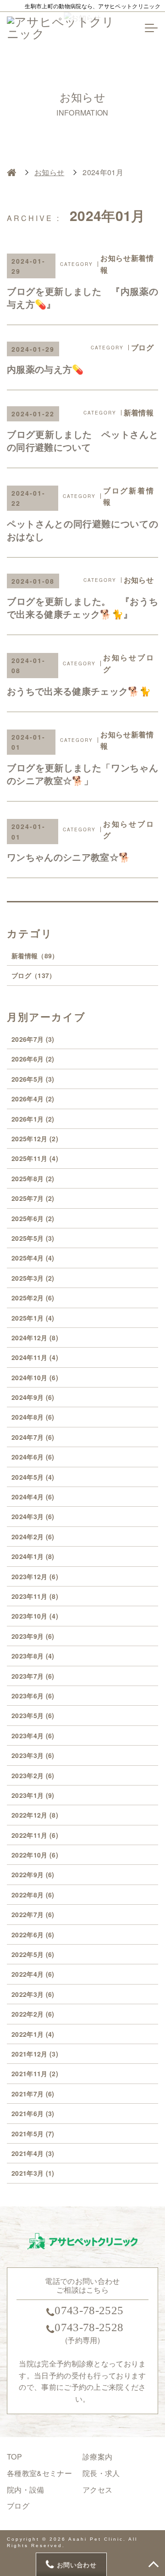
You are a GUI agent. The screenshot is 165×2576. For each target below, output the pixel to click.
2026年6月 (33, 1059)
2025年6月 (33, 1218)
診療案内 (97, 2457)
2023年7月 (33, 1676)
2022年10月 (35, 1855)
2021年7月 (33, 2094)
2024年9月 (33, 1397)
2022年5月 (33, 1954)
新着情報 (35, 956)
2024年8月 (33, 1417)
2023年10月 (35, 1616)
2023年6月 (33, 1696)
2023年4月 (33, 1736)
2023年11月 (35, 1596)
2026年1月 (33, 1119)
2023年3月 (33, 1755)
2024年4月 (33, 1497)
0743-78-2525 (89, 2310)
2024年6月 (33, 1457)
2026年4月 (33, 1099)
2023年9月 (33, 1636)
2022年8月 (33, 1895)
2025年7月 (33, 1198)
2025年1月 (33, 1318)
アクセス (97, 2490)
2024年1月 (33, 1556)
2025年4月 (33, 1258)
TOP (14, 2457)
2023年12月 (35, 1576)
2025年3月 (33, 1278)
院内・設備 (26, 2490)
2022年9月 (33, 1874)
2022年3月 (33, 1994)
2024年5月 (33, 1477)
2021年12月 (35, 2054)
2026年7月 (33, 1039)
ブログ (34, 975)
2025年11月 (35, 1158)
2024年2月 (33, 1537)
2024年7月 (33, 1437)
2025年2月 (33, 1298)
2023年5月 (33, 1715)
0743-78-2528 (89, 2327)
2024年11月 (35, 1357)
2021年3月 (33, 2173)
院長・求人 (101, 2473)
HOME (11, 172)
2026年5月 (33, 1079)
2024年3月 (33, 1516)
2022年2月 (33, 2014)
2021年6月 (33, 2113)
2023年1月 (33, 1795)
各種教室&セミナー (39, 2473)
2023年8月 (33, 1656)
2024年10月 (35, 1377)
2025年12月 (35, 1139)
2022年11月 (35, 1835)
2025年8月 (33, 1178)
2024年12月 (35, 1338)
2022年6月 (33, 1935)
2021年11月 (35, 2073)
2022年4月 (33, 1974)
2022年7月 (33, 1914)
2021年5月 (33, 2134)
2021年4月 (33, 2153)
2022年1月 (33, 2034)
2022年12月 (35, 1815)
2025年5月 (33, 1238)
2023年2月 (33, 1775)
